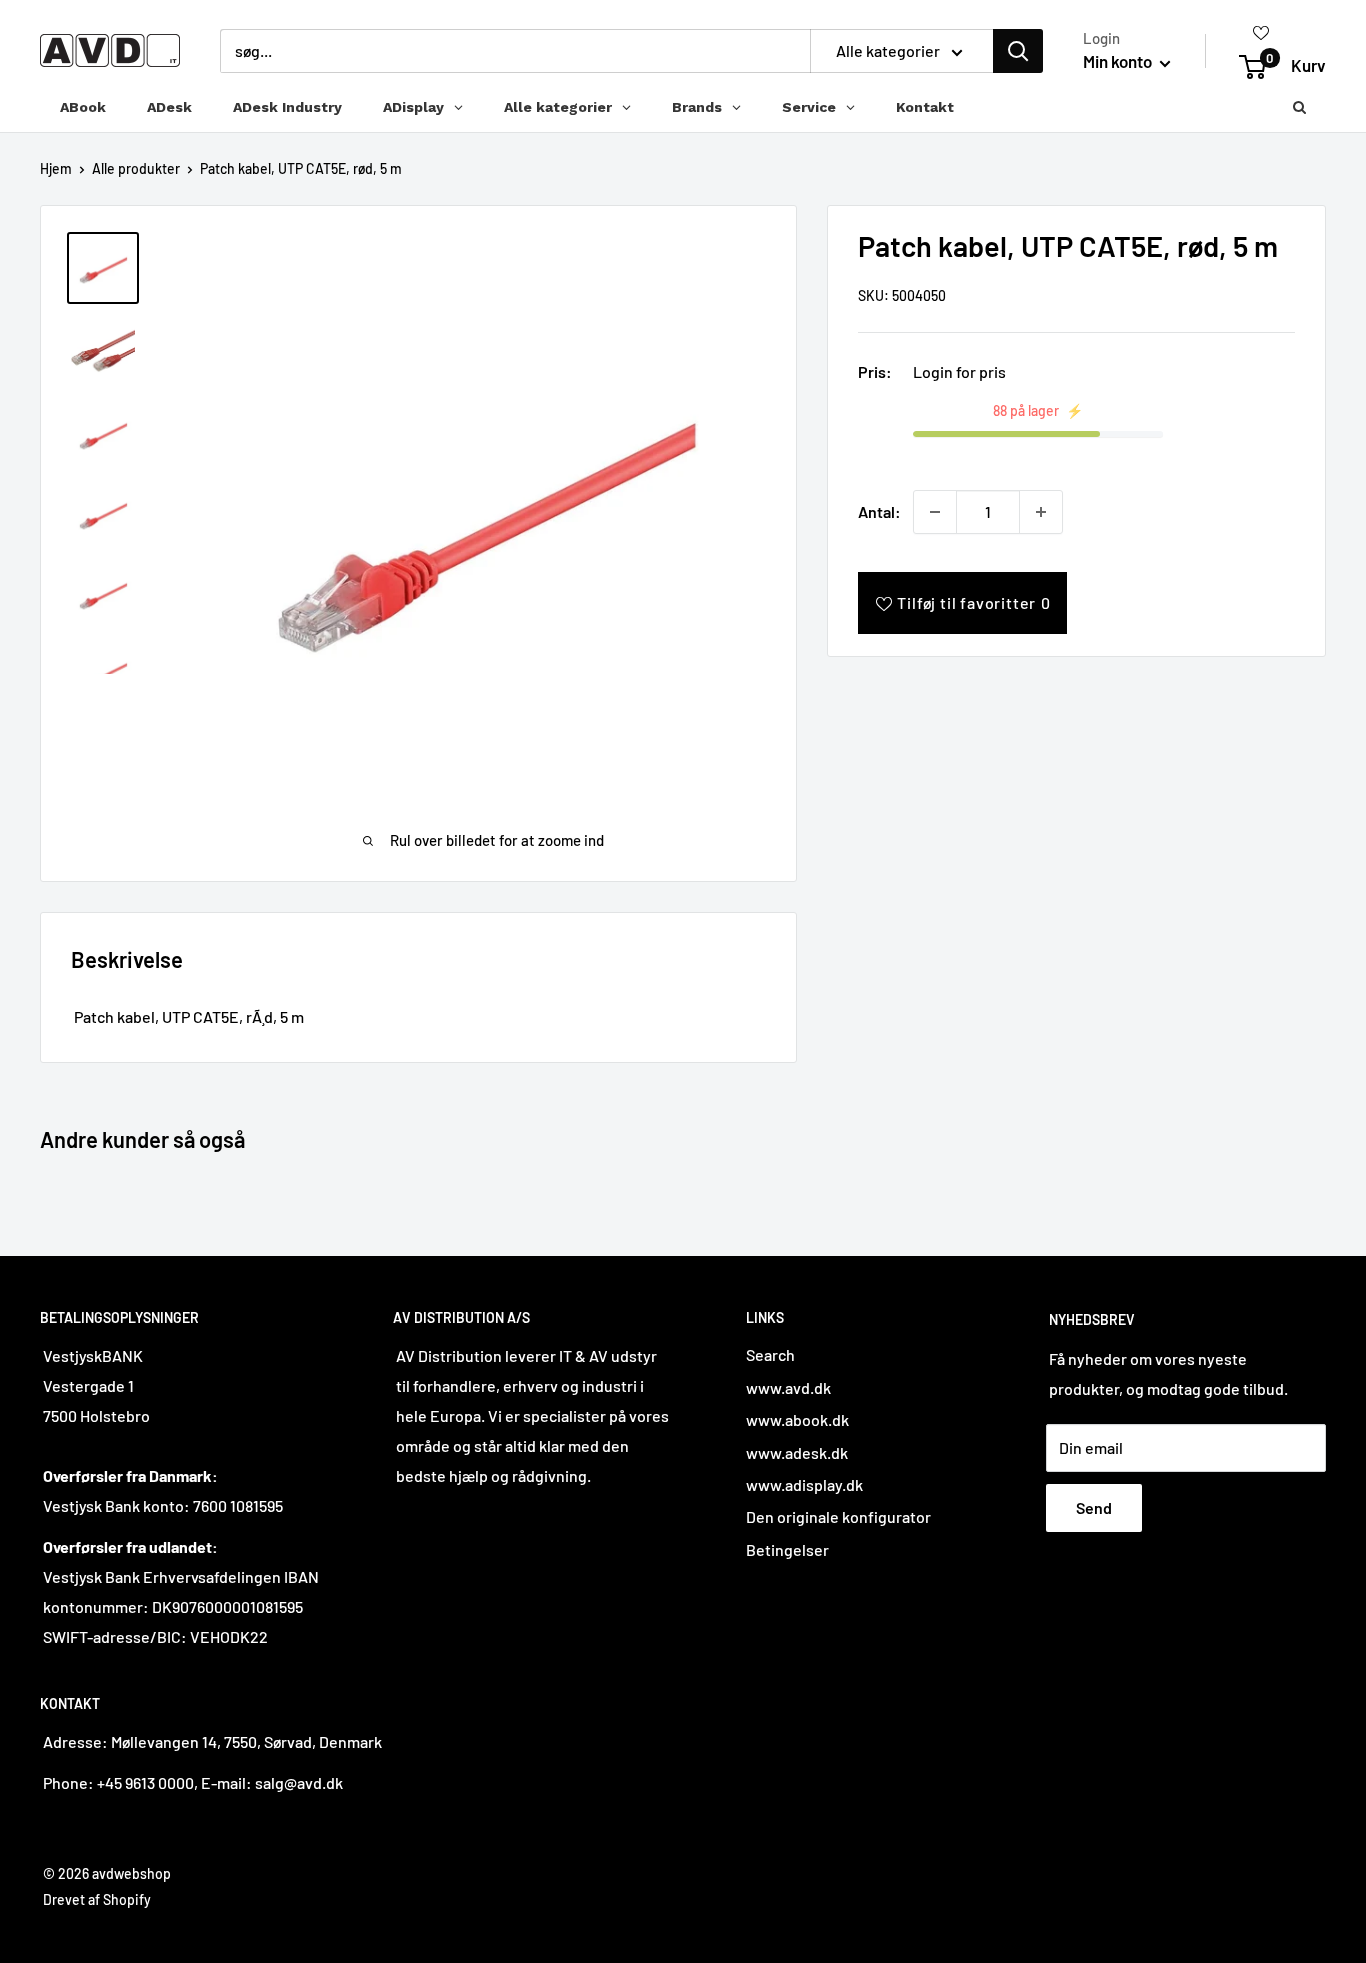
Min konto (1119, 61)
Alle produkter (136, 168)
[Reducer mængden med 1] (935, 512)
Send (1094, 1507)
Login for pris (959, 371)
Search (770, 1354)
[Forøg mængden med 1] (1041, 512)
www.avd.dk (788, 1387)
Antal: (879, 511)
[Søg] (1018, 51)
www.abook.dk (797, 1419)
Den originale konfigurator (838, 1516)
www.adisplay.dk (804, 1484)
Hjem (56, 168)
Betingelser (787, 1549)
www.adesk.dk (797, 1452)
